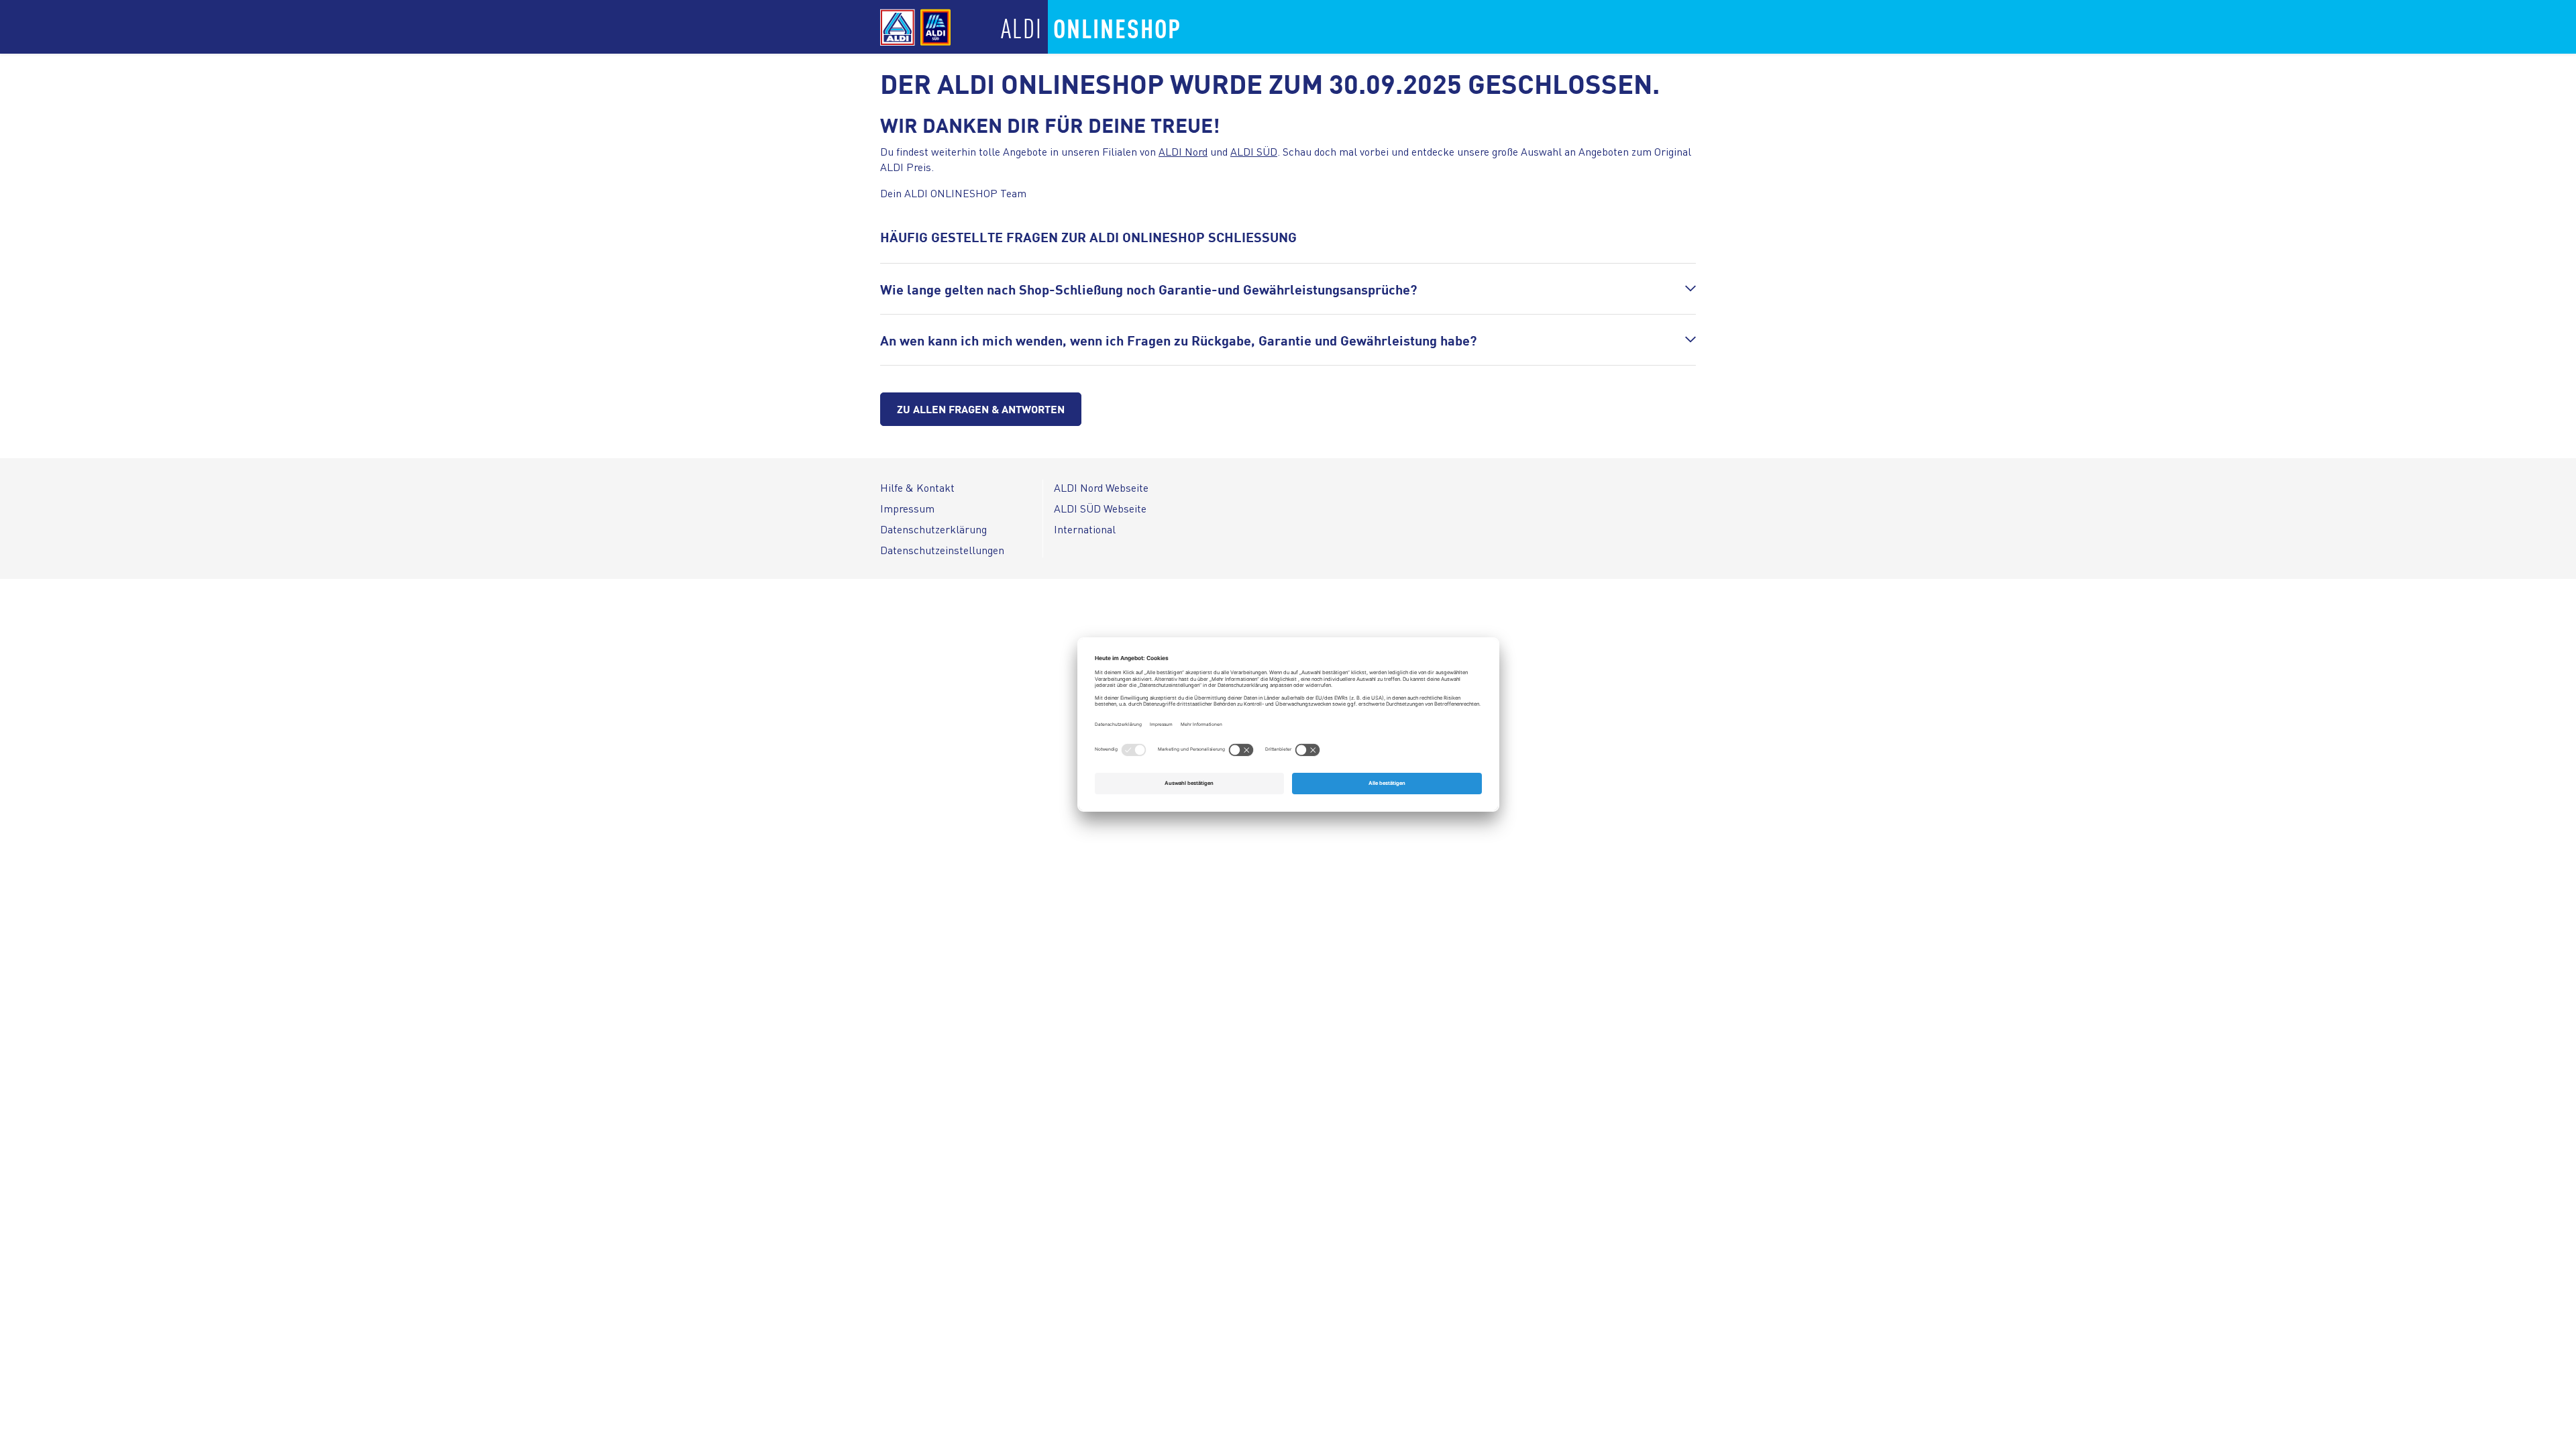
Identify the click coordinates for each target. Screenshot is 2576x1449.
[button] (1288, 289)
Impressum (907, 508)
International (1085, 529)
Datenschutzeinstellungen (942, 550)
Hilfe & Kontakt (917, 487)
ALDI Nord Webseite (1101, 487)
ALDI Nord (1183, 151)
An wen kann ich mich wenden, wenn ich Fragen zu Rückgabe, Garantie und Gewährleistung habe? (1178, 340)
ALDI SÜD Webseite (1100, 508)
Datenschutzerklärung (933, 529)
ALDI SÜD (1254, 151)
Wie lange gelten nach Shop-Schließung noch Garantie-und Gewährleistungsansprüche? (1148, 289)
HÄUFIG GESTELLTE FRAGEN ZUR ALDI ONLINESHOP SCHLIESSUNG (1088, 236)
